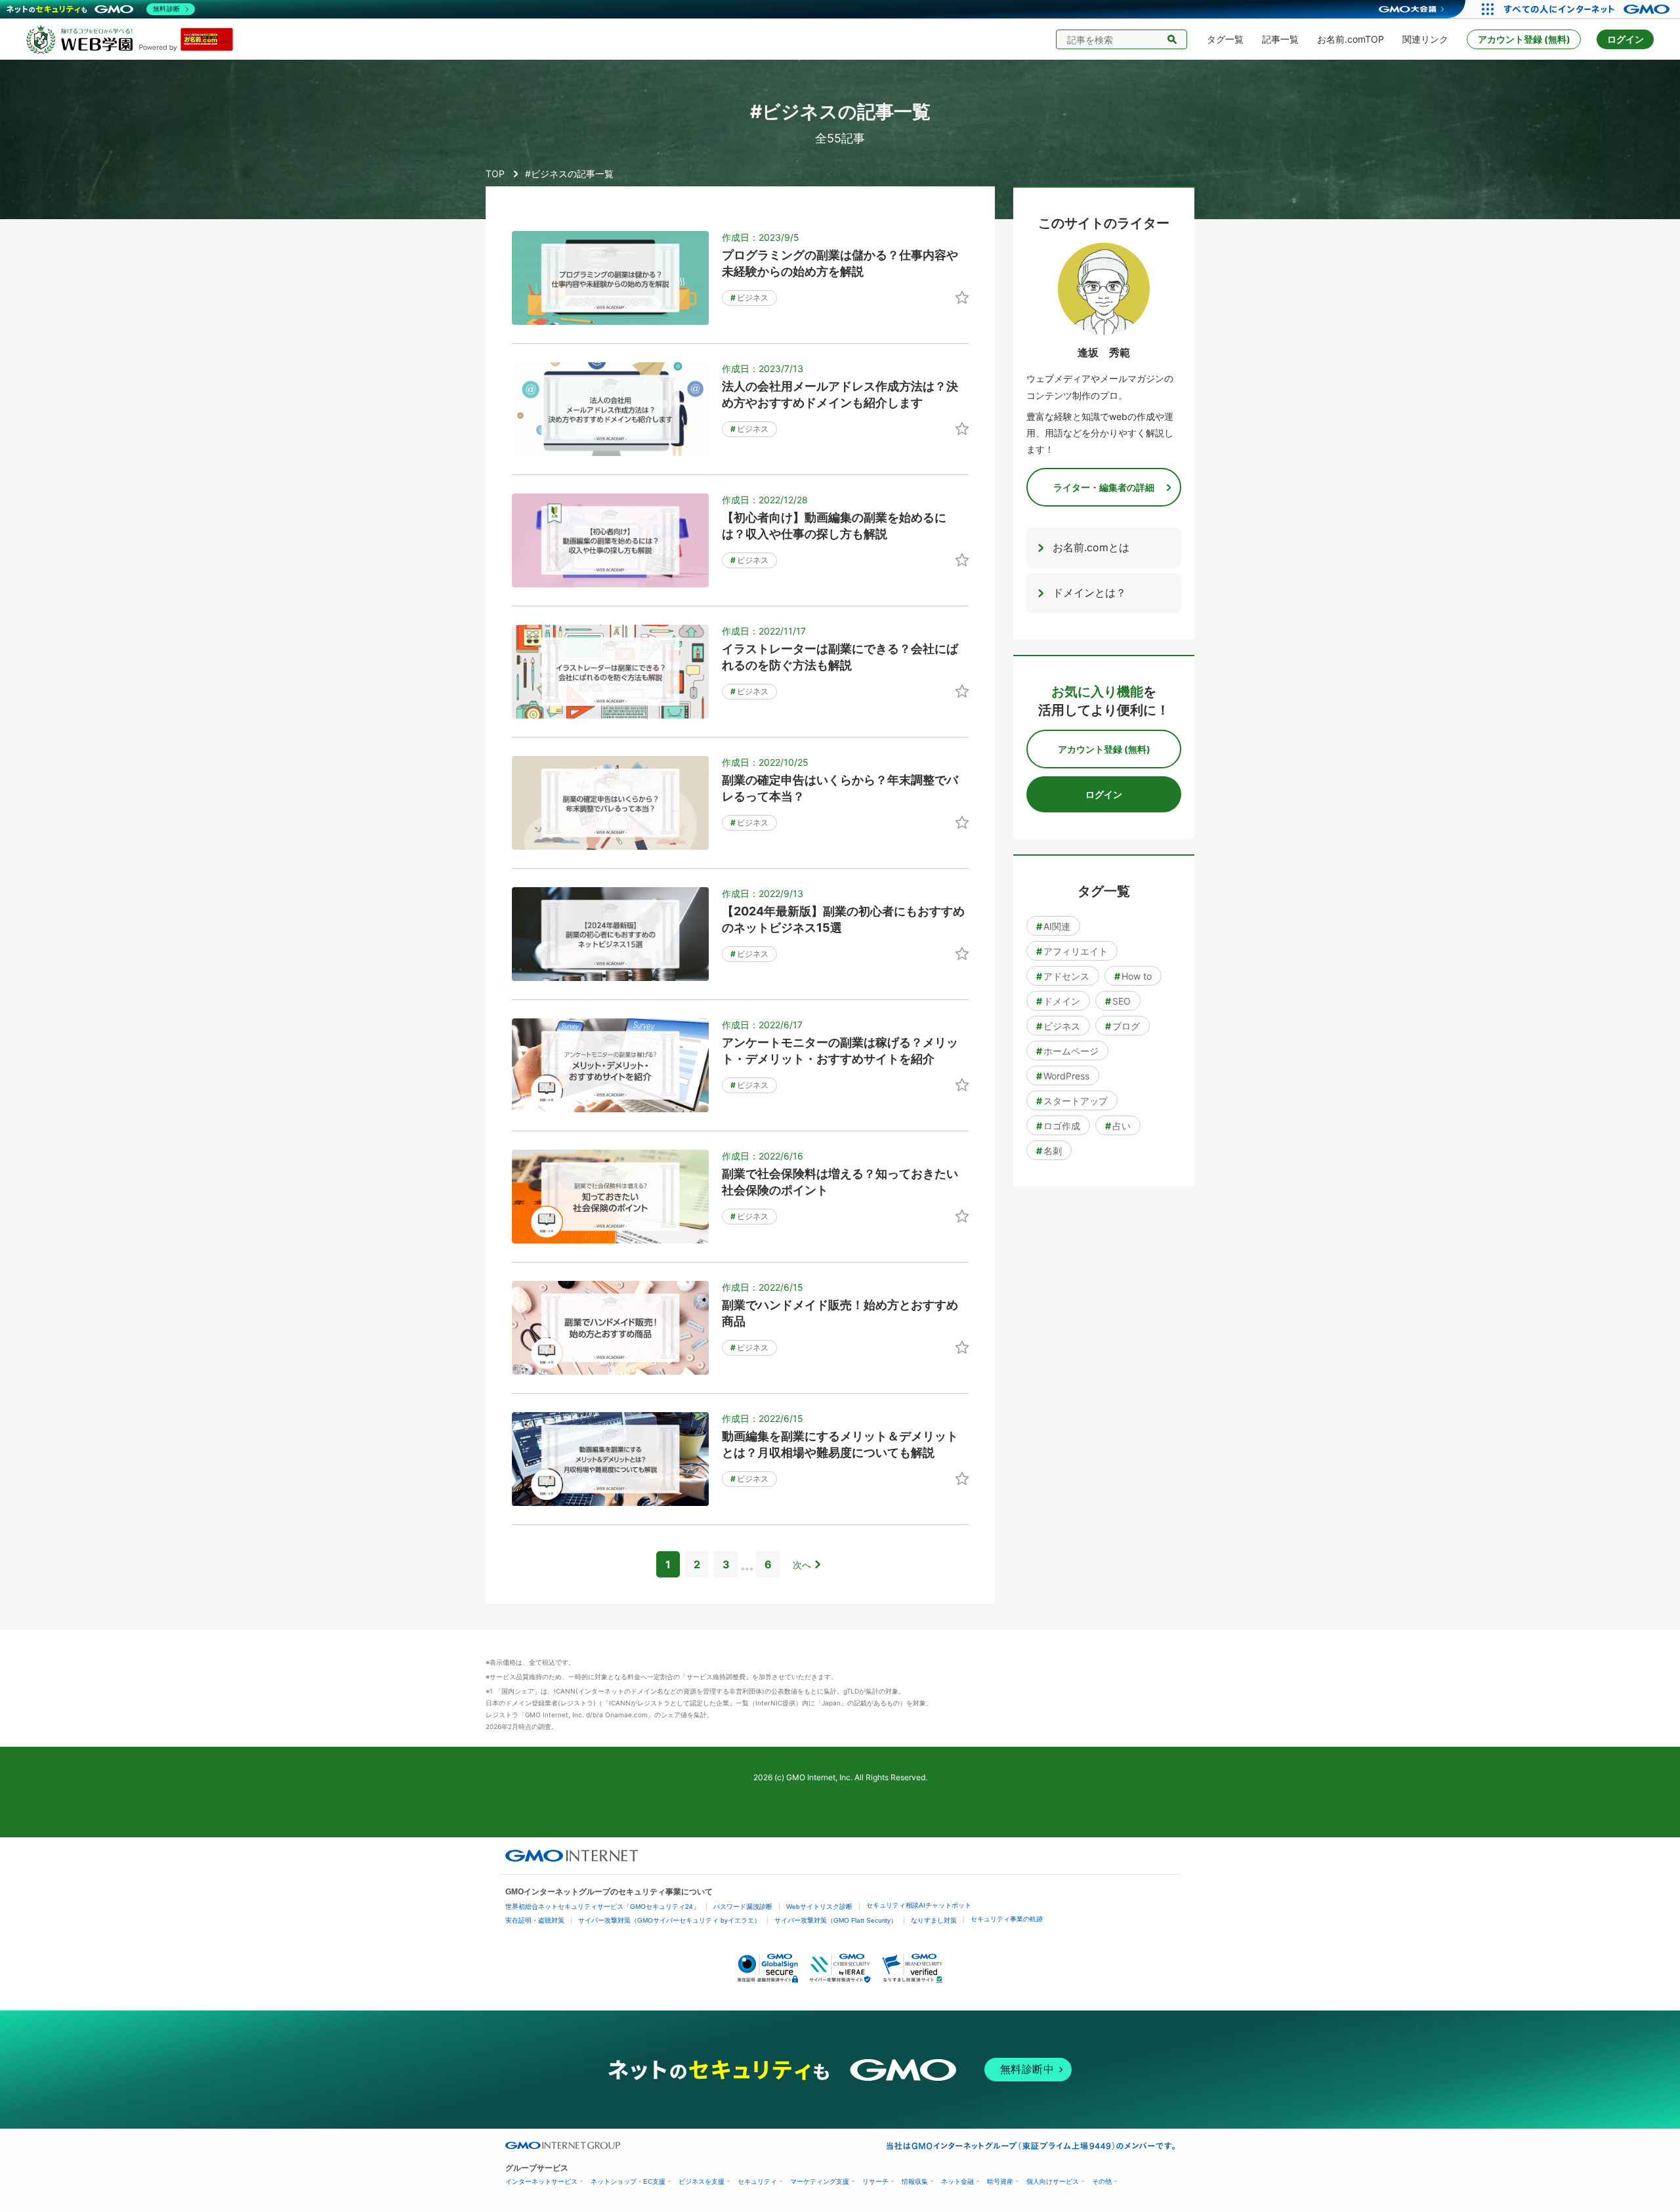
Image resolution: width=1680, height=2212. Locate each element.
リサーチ (875, 2181)
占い (1118, 1126)
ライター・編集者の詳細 (1104, 487)
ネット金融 (957, 2181)
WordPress (1063, 1076)
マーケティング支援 (820, 2181)
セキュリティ (757, 2181)
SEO (1118, 1001)
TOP (495, 174)
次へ (802, 1565)
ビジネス (749, 298)
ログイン (1626, 39)
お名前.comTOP (1351, 39)
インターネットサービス (541, 2181)
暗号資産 (1000, 2181)
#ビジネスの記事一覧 (569, 174)
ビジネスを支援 (702, 2181)
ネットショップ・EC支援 (628, 2181)
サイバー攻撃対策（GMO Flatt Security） (836, 1920)
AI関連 (1053, 926)
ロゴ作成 (1058, 1126)
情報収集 (915, 2181)
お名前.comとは (1091, 547)
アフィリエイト (1072, 951)
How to (1133, 976)
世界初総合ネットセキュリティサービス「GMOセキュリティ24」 (602, 1907)
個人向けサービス (1053, 2181)
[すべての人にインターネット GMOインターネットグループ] (1588, 9)
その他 (1102, 2181)
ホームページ (1067, 1051)
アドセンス (1063, 976)
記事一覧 (1280, 39)
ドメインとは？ (1089, 593)
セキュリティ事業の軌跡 (1007, 1919)
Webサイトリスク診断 (819, 1907)
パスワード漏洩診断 (743, 1907)
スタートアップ (1072, 1101)
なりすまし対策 (934, 1920)
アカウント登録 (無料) (1524, 39)
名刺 (1049, 1151)
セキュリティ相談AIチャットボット (919, 1905)
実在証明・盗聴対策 (535, 1920)
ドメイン (1058, 1001)
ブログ (1123, 1026)
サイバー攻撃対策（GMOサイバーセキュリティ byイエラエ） (669, 1920)
